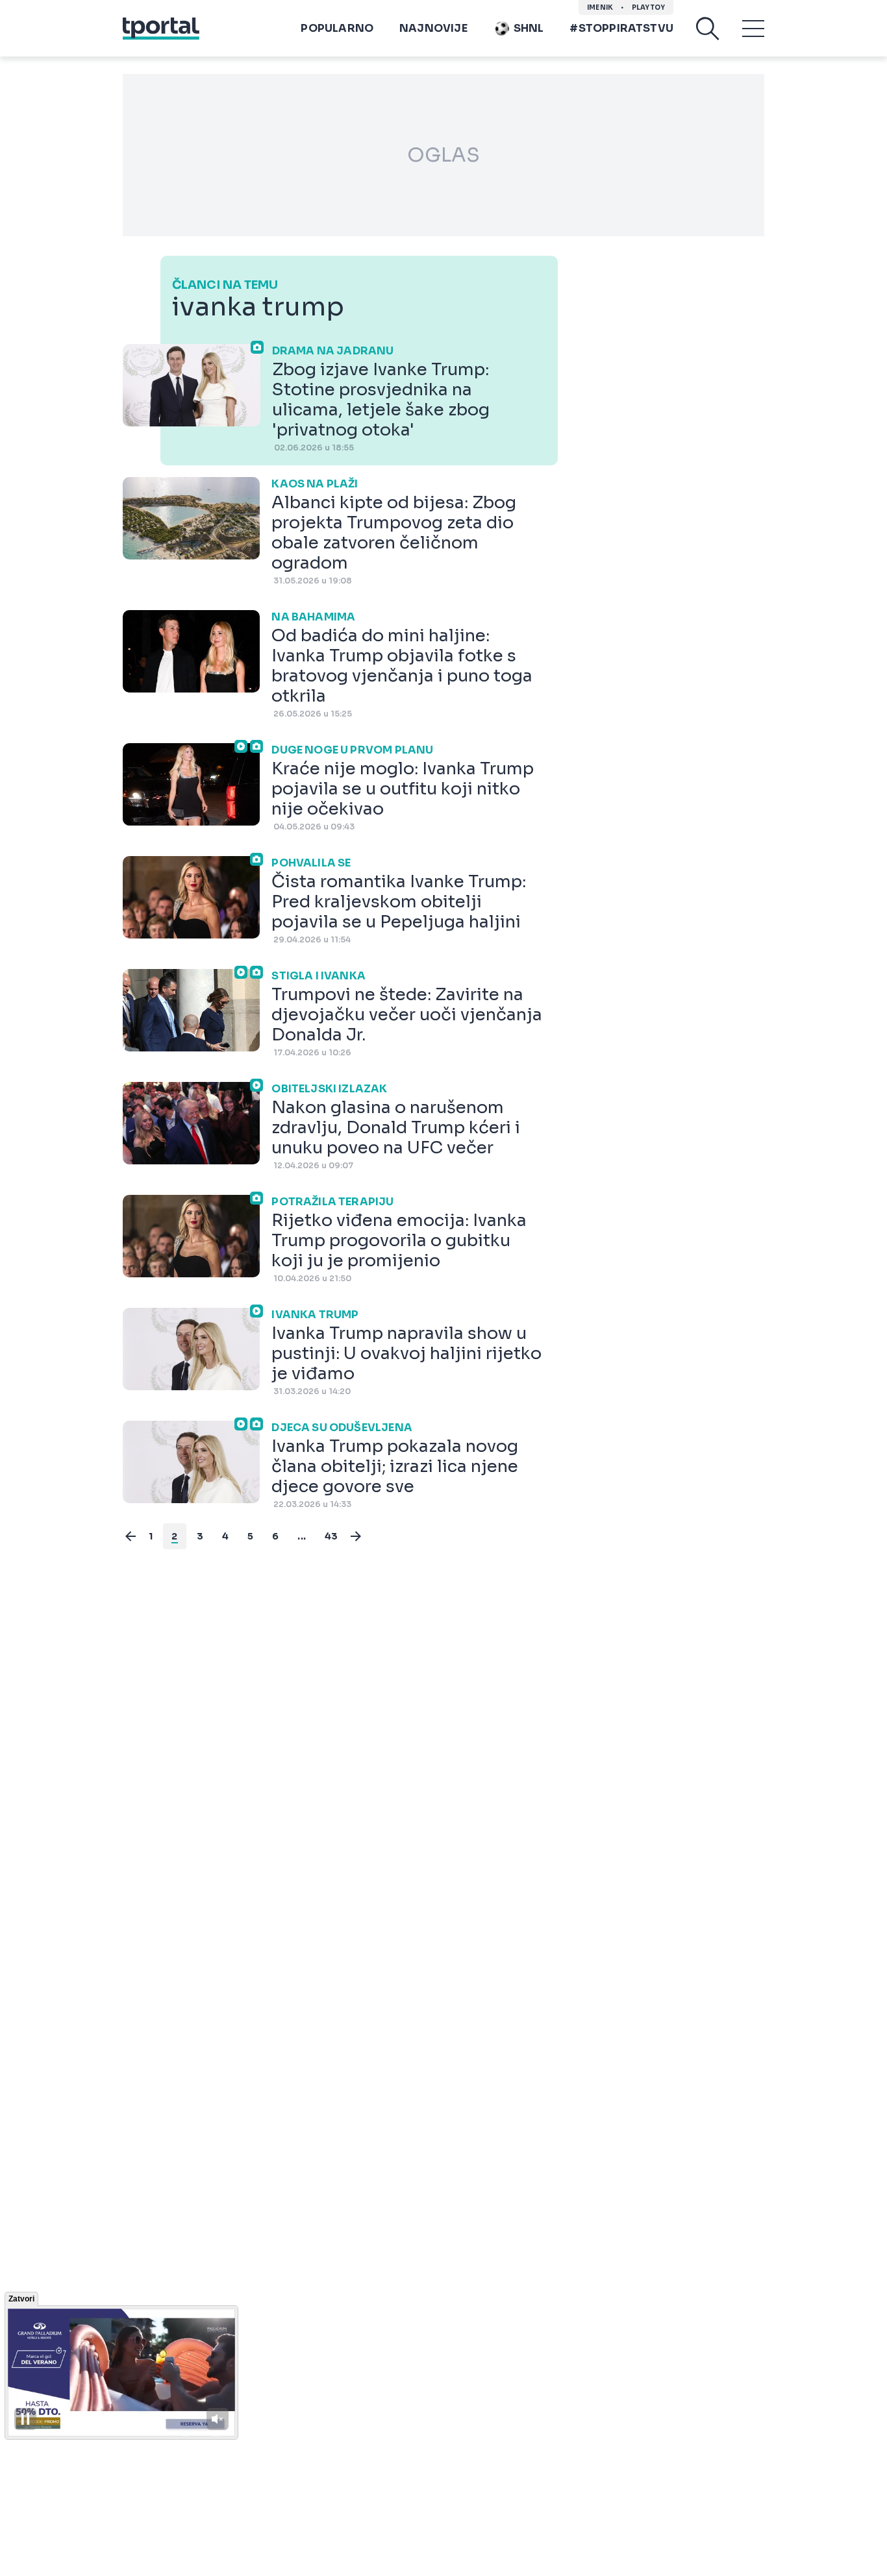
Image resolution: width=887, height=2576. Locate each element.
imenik (600, 7)
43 (331, 1536)
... (302, 1536)
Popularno (337, 28)
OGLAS (443, 155)
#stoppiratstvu (621, 28)
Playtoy (648, 7)
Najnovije (433, 28)
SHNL (529, 28)
